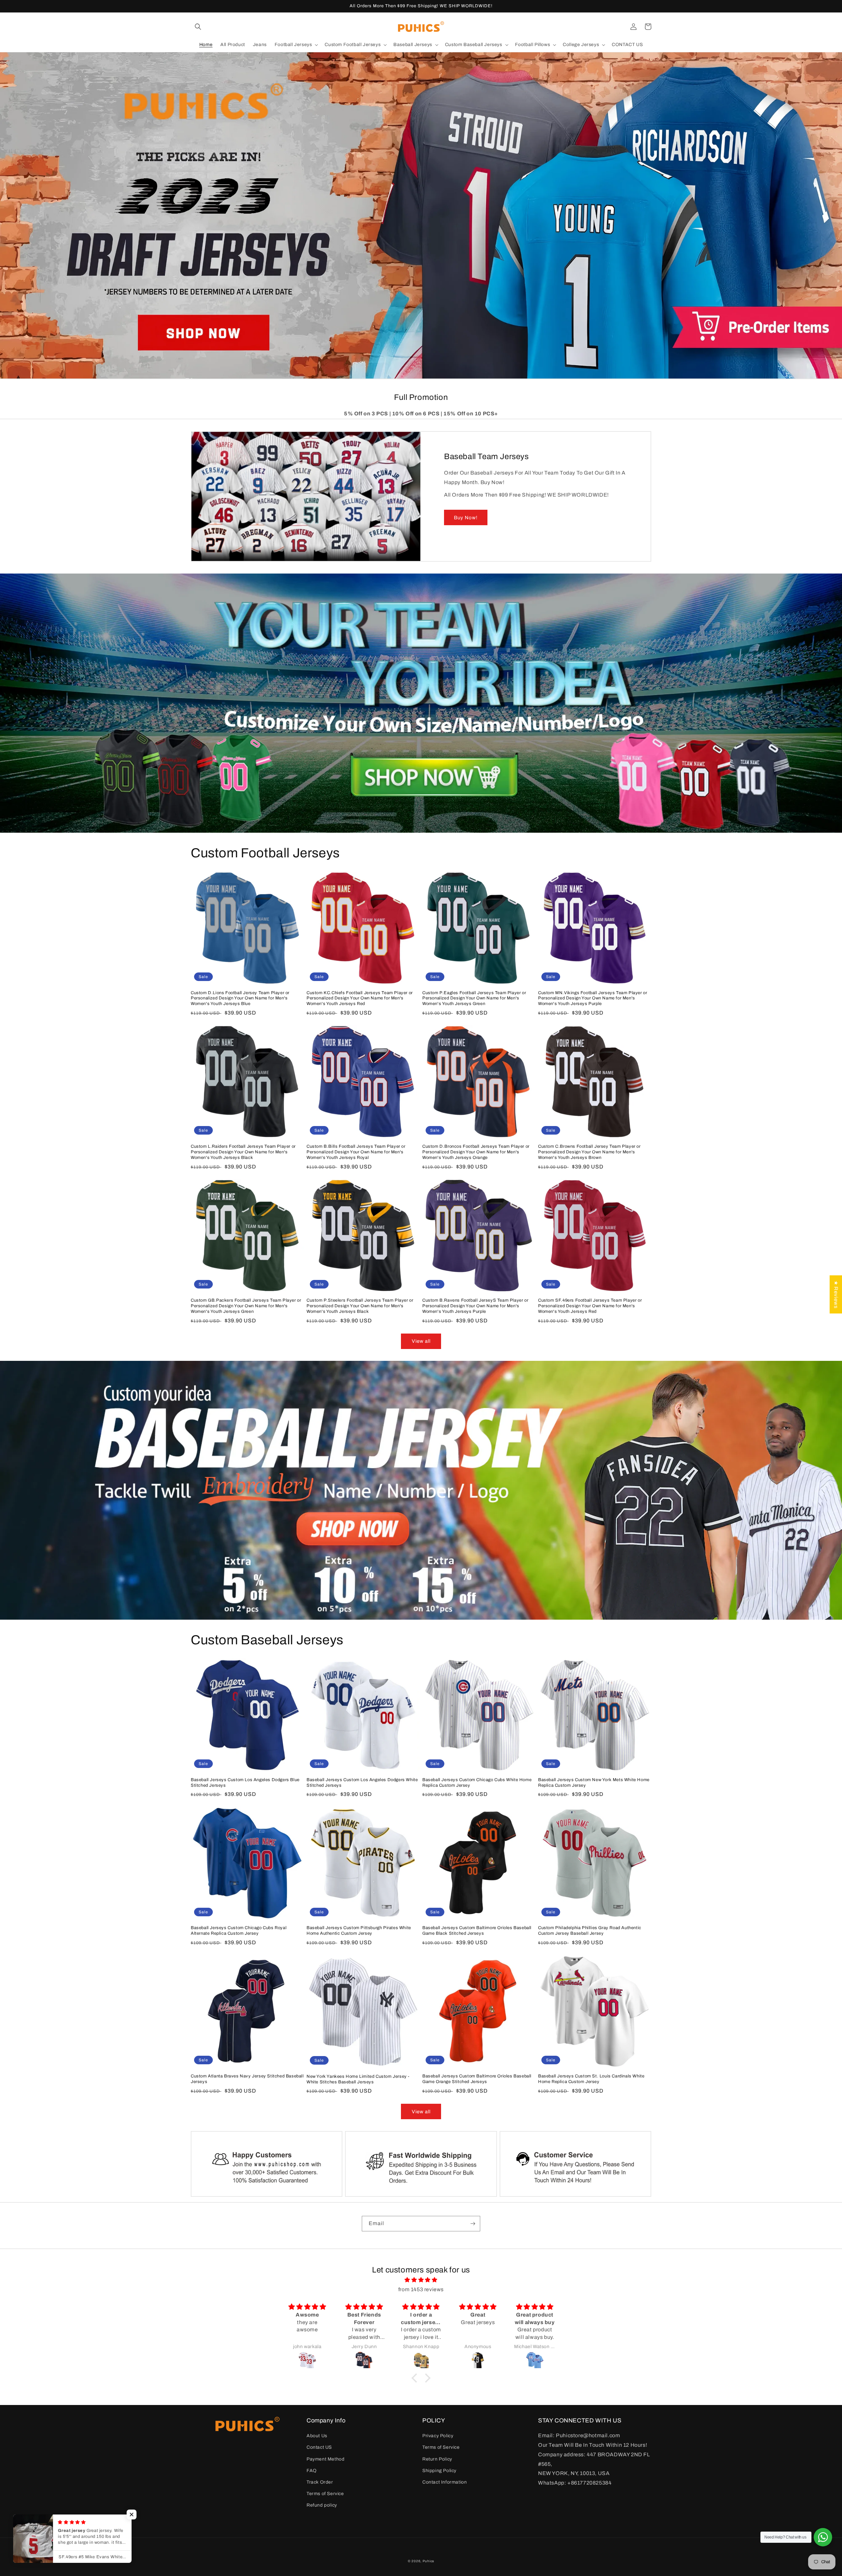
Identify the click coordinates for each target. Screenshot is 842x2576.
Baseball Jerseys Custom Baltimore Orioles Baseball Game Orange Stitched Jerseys (477, 2079)
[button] (198, 27)
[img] (421, 2280)
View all (421, 1341)
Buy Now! (466, 518)
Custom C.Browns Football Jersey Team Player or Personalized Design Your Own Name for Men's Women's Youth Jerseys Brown (589, 1152)
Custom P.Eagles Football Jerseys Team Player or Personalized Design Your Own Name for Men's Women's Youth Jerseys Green (474, 998)
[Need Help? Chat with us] (823, 2537)
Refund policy (322, 2505)
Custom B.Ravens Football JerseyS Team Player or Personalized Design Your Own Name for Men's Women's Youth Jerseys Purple (475, 1306)
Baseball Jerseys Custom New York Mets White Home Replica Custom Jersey (594, 1783)
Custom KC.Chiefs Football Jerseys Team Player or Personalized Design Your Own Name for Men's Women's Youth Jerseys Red (360, 998)
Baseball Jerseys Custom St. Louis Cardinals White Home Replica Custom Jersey (591, 2079)
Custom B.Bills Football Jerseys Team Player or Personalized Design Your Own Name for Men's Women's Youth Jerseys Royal (356, 1152)
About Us (317, 2436)
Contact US (319, 2447)
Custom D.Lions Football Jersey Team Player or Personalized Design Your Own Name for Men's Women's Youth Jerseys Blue (240, 998)
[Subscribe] (473, 2224)
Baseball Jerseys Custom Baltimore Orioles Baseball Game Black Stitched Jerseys (477, 1931)
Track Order (320, 2482)
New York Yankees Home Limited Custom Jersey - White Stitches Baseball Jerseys (358, 2079)
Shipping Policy (439, 2471)
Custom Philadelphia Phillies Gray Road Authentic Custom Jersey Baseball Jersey (590, 1931)
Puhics (428, 2561)
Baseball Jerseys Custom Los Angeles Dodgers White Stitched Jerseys (362, 1783)
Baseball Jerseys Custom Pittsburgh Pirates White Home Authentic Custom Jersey (359, 1931)
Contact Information (445, 2482)
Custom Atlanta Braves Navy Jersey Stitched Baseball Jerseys (247, 2079)
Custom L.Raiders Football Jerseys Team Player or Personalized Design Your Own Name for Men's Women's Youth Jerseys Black (243, 1152)
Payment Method (325, 2459)
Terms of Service (325, 2494)
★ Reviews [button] (836, 1294)
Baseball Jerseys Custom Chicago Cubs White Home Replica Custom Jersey (477, 1783)
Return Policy (437, 2459)
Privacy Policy (438, 2436)
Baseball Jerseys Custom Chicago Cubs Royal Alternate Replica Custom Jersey (239, 1931)
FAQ (312, 2471)
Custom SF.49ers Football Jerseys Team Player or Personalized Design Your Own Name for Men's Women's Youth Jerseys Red (590, 1306)
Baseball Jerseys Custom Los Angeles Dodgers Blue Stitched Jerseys (245, 1783)
